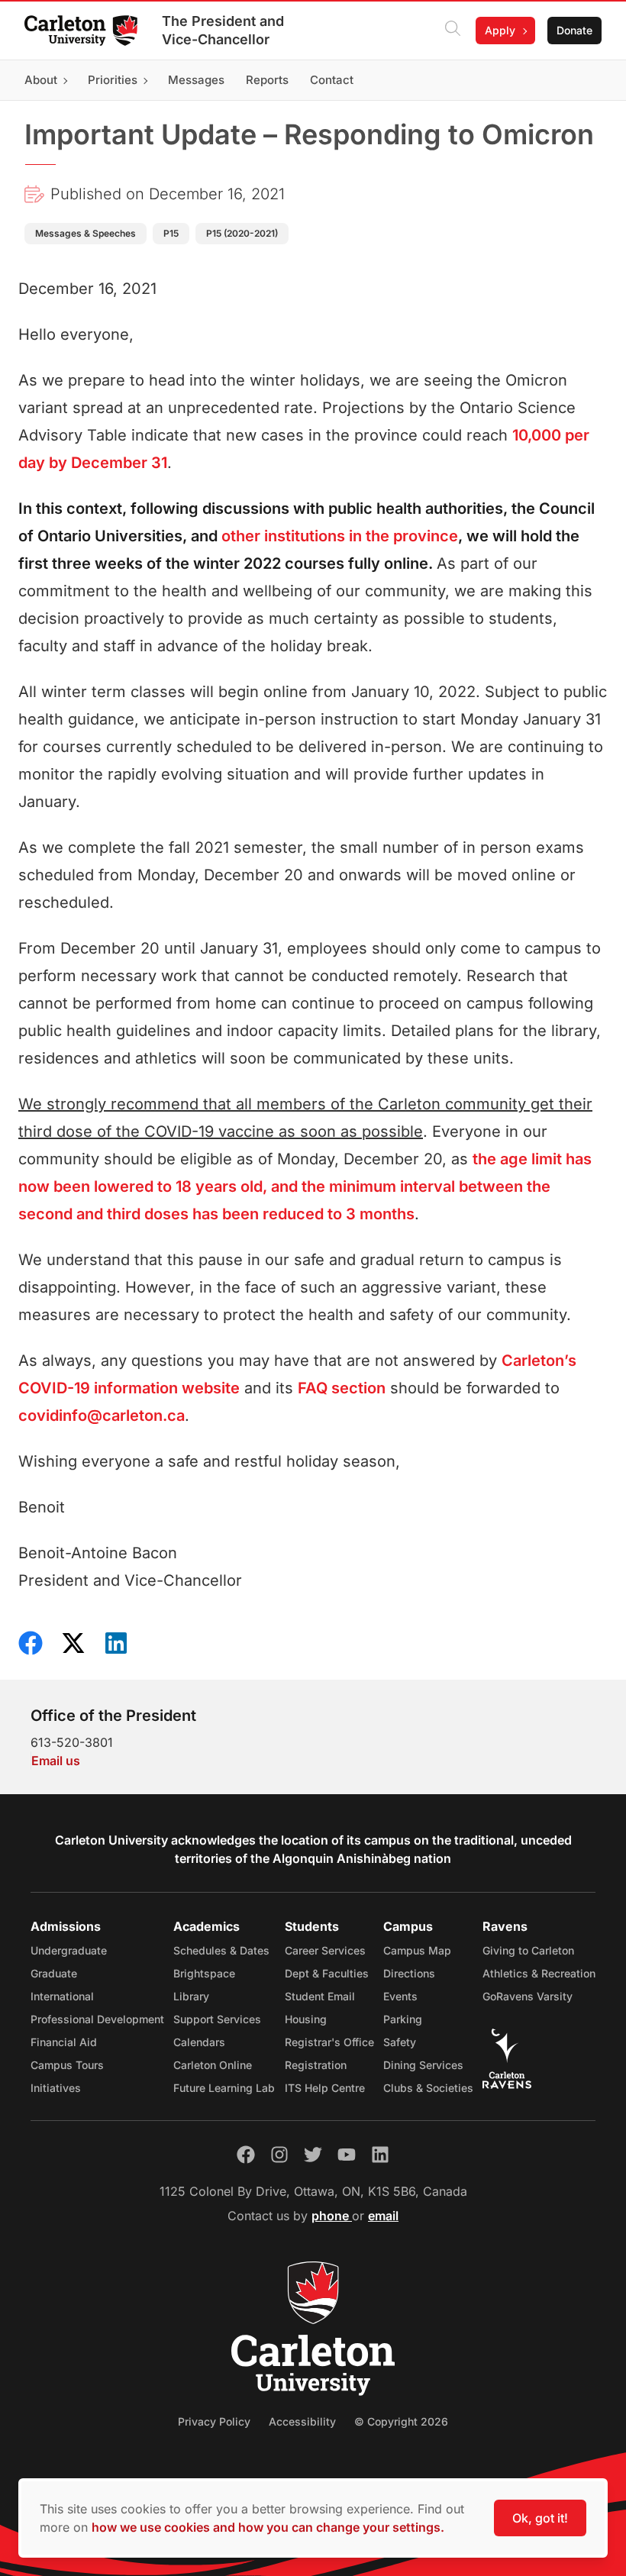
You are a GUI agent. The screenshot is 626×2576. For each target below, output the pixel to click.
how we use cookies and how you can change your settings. (268, 2527)
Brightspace (204, 1973)
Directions (409, 1973)
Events (400, 1996)
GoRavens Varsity (528, 1996)
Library (191, 1996)
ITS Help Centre (325, 2088)
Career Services (325, 1950)
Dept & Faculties (327, 1973)
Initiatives (56, 2088)
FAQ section (342, 1388)
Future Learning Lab (224, 2088)
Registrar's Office (329, 2042)
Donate (574, 30)
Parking (403, 2019)
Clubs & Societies (428, 2088)
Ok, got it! (540, 2518)
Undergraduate (69, 1950)
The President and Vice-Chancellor (223, 30)
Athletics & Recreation (539, 1973)
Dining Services (423, 2065)
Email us (56, 1761)
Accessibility (302, 2421)
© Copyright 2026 (401, 2421)
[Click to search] (453, 31)
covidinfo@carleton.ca (102, 1416)
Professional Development (97, 2019)
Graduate (54, 1973)
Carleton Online (213, 2065)
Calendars (199, 2042)
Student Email (320, 1996)
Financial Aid (64, 2042)
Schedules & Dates (221, 1950)
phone (332, 2216)
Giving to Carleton (528, 1950)
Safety (400, 2042)
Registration (316, 2065)
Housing (306, 2019)
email (383, 2216)
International (62, 1996)
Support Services (217, 2019)
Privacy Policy (214, 2421)
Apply (500, 30)
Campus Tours (67, 2065)
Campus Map (417, 1950)
